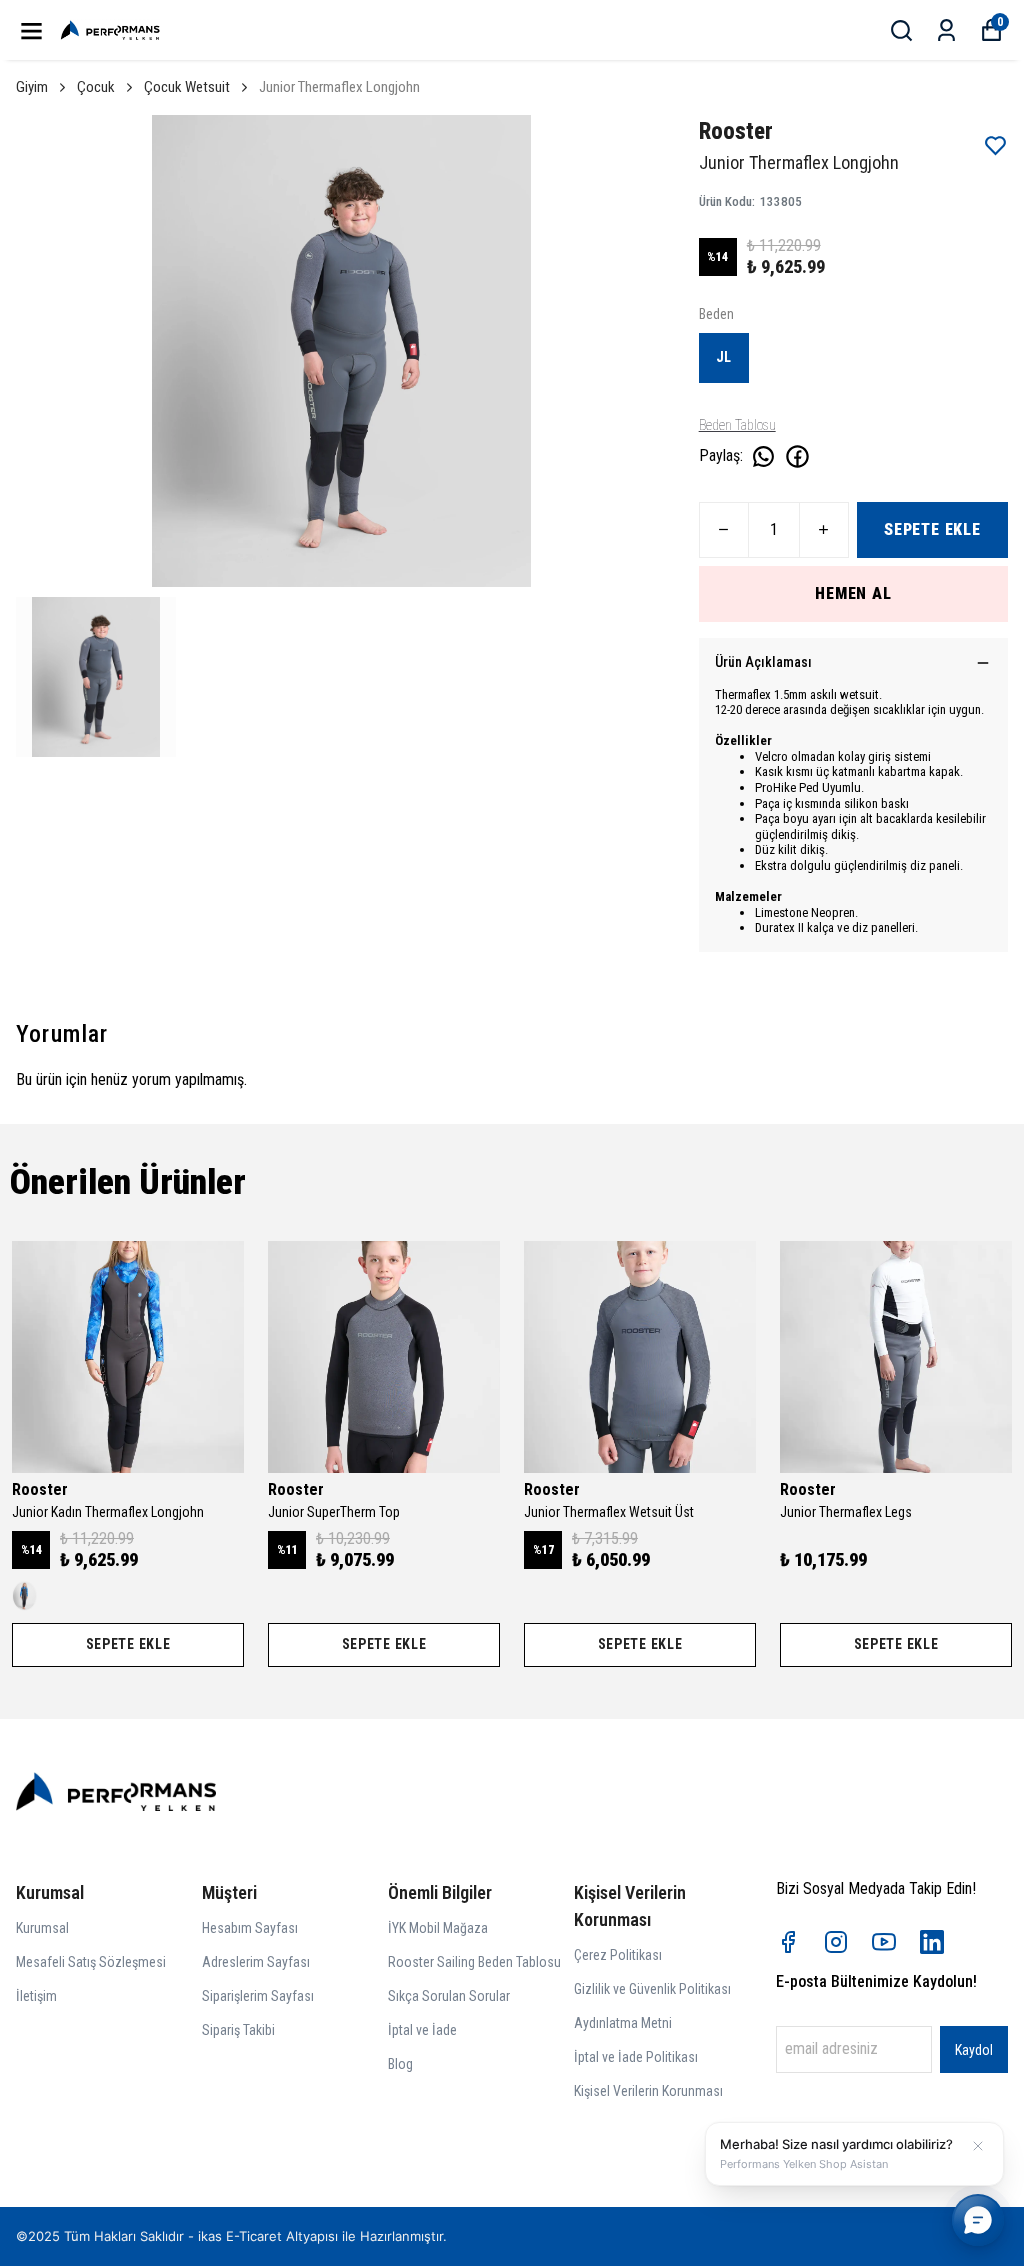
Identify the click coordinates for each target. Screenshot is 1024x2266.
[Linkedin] (932, 1942)
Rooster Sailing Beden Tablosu (474, 1962)
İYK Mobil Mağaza (438, 1928)
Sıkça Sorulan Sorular (449, 1996)
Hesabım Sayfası (250, 1928)
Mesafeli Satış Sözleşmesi (91, 1962)
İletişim (36, 1996)
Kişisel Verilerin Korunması (648, 2091)
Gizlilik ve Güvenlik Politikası (652, 1989)
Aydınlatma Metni (623, 2023)
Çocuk (96, 87)
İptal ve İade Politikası (636, 2057)
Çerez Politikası (618, 1955)
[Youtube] (884, 1942)
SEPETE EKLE (932, 529)
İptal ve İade (422, 2030)
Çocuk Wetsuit (187, 87)
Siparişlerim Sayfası (258, 1996)
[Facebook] (788, 1942)
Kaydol (974, 2050)
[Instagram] (836, 1942)
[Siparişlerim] (946, 30)
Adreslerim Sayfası (256, 1962)
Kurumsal (42, 1928)
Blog (400, 2064)
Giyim (32, 87)
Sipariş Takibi (238, 2030)
